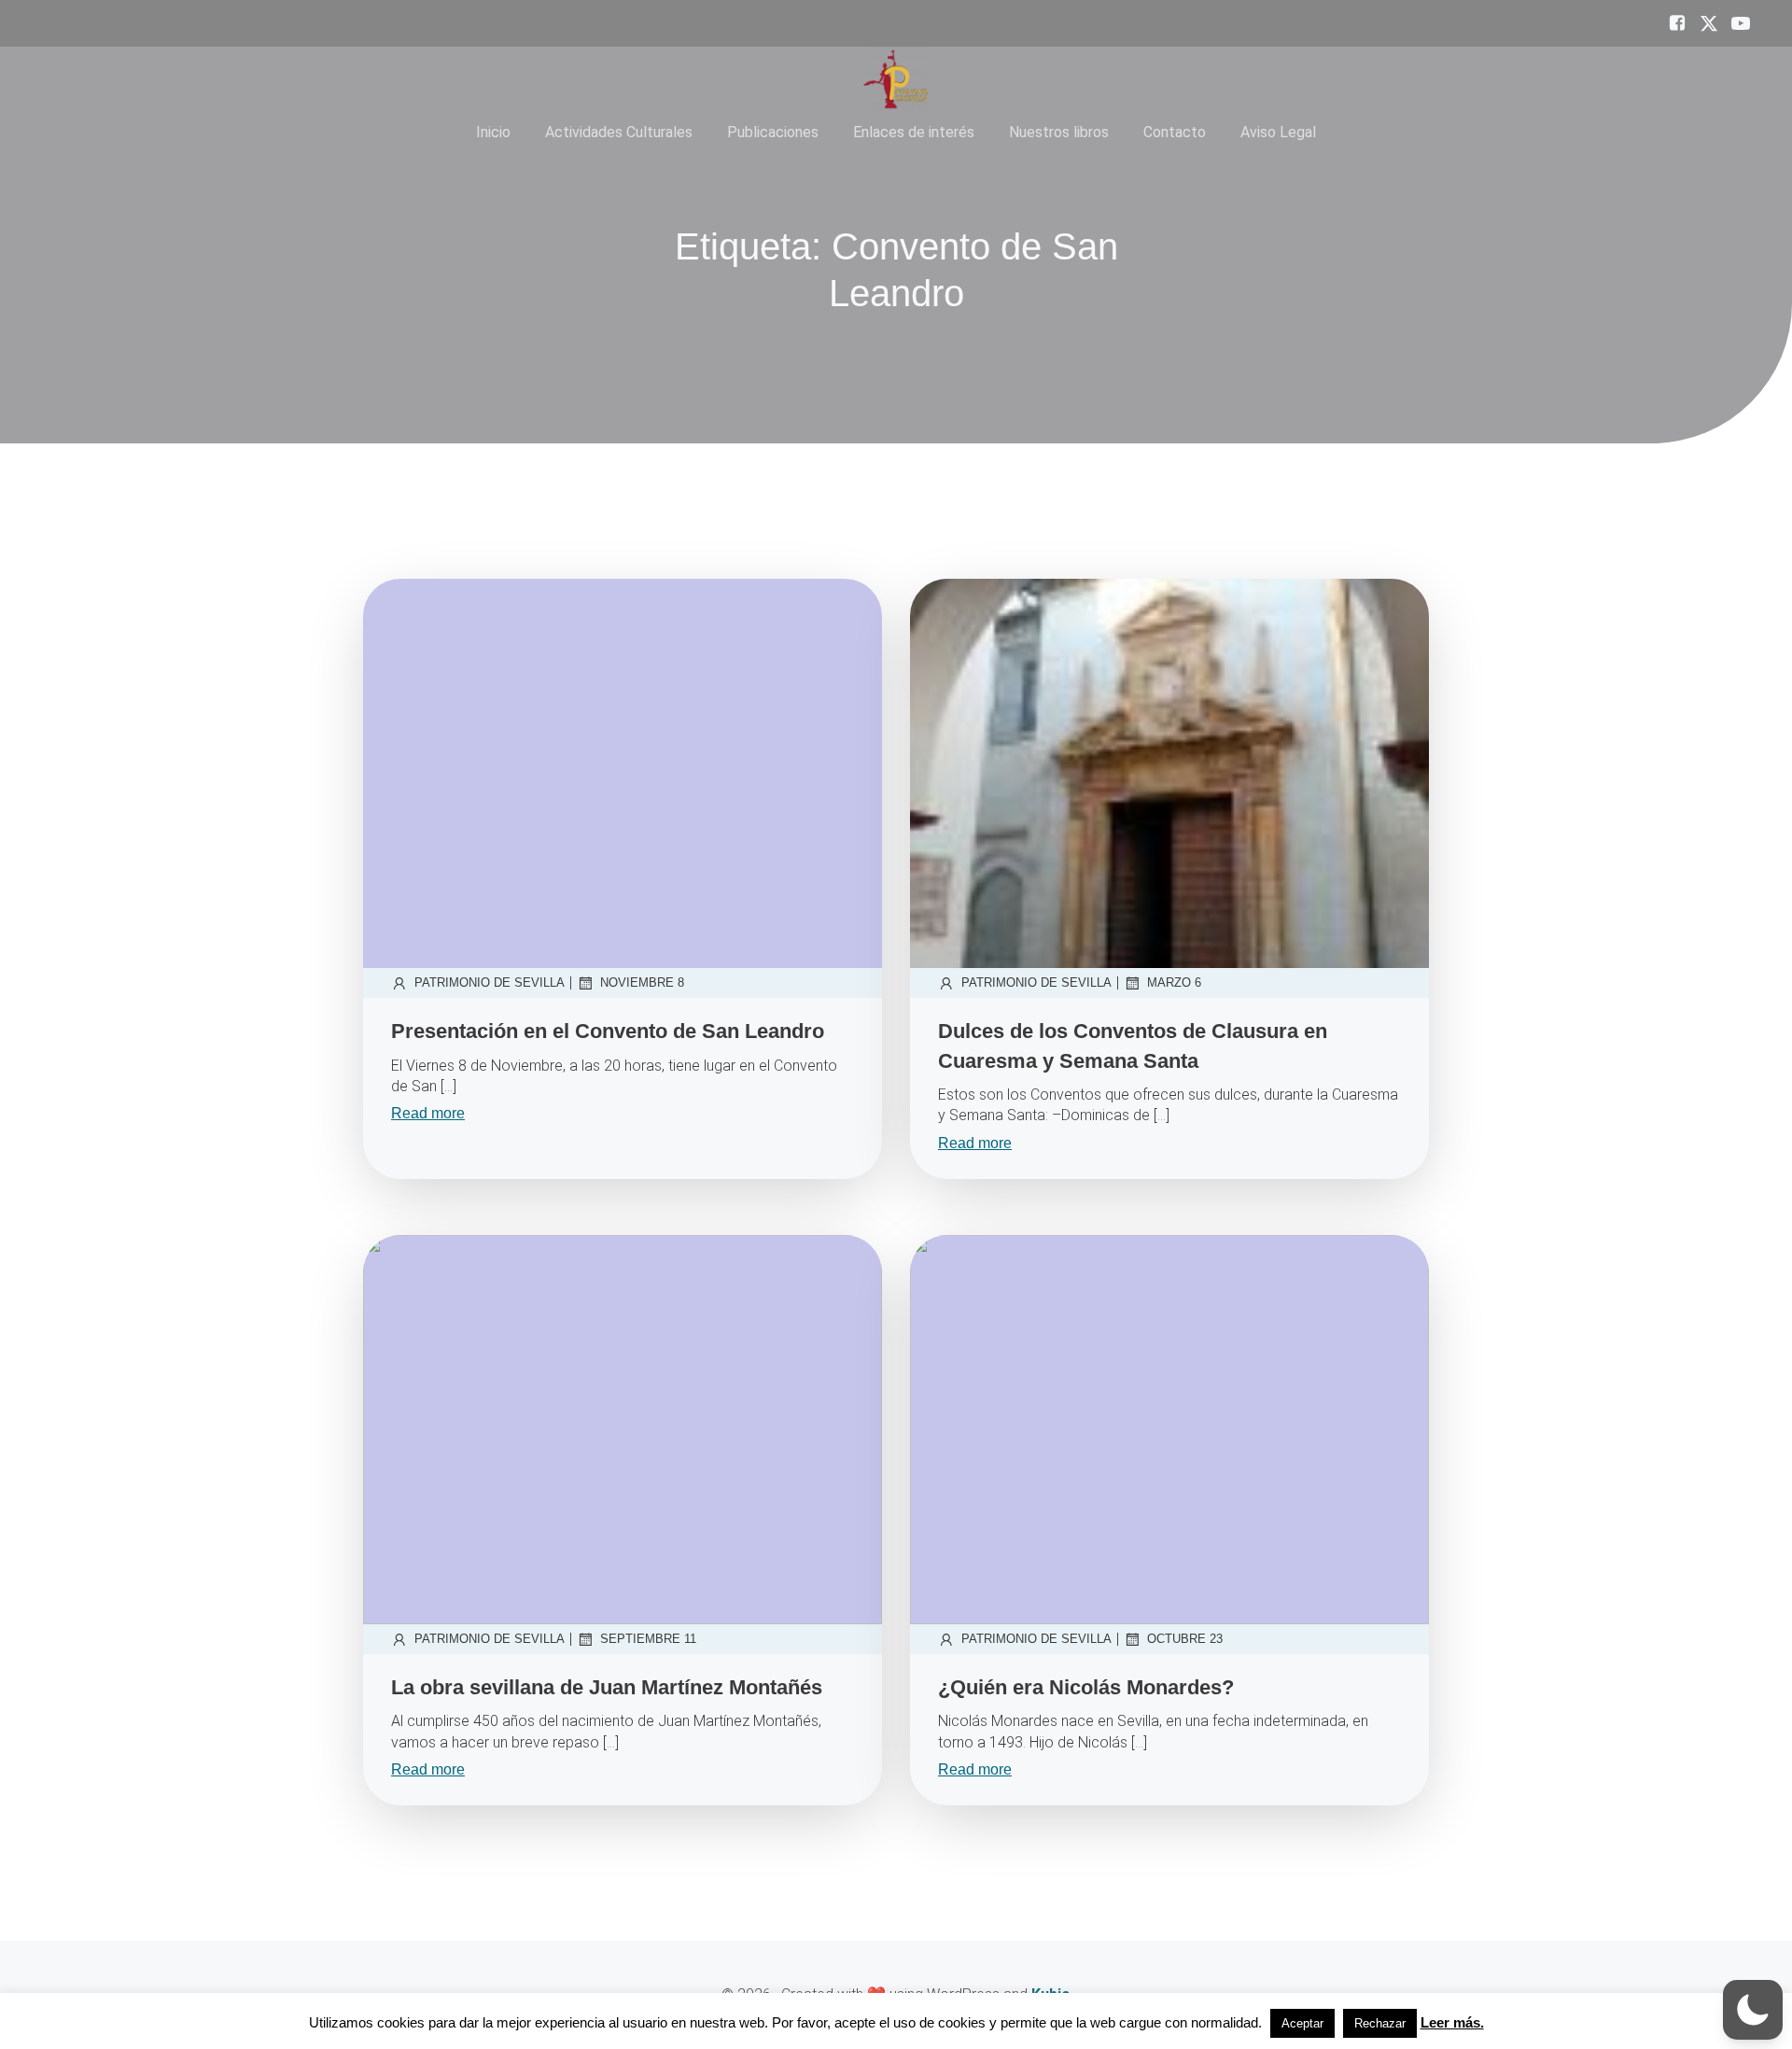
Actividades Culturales (619, 132)
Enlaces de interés (914, 132)
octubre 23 (1185, 1639)
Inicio (493, 132)
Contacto (1175, 132)
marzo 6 (1174, 982)
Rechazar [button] (1380, 2023)
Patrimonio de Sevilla (490, 982)
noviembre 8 (642, 982)
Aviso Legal (1278, 132)
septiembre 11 (648, 1639)
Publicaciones (773, 132)
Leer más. (1452, 2022)
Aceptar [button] (1302, 2023)
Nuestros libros (1059, 132)
